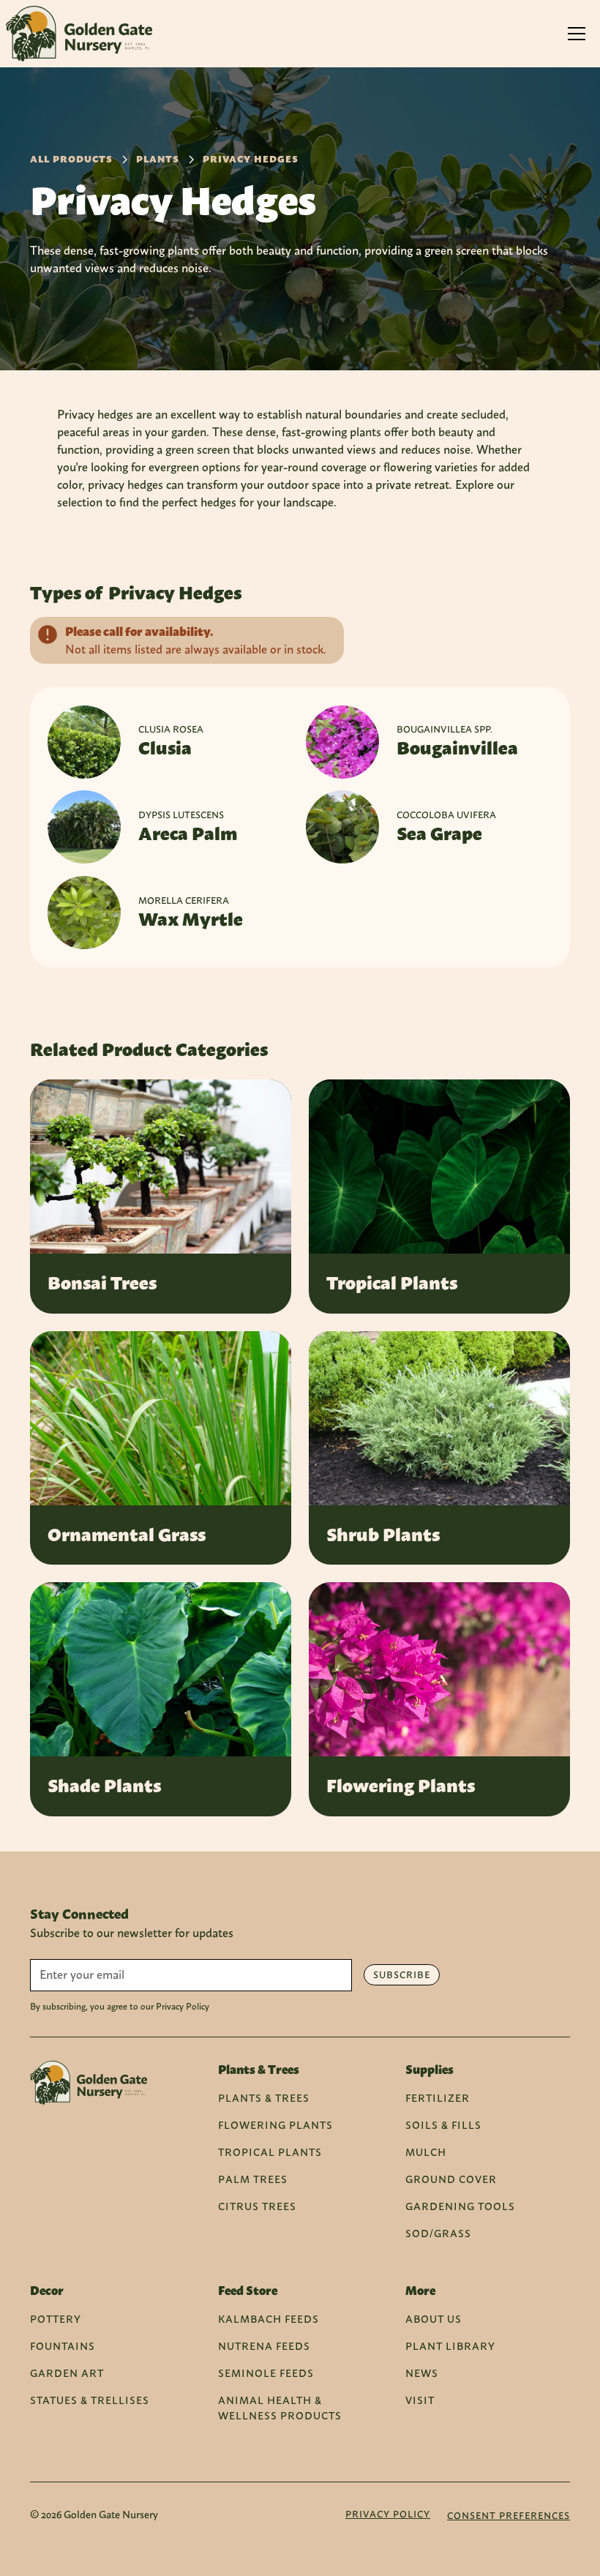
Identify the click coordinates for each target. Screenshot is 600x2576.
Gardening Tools (460, 2206)
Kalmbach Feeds (269, 2319)
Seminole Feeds (266, 2373)
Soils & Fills (443, 2125)
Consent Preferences (509, 2516)
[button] (577, 34)
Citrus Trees (257, 2206)
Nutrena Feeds (264, 2346)
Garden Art (67, 2373)
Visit (420, 2400)
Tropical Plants (270, 2152)
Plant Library (450, 2346)
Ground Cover (451, 2179)
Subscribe (402, 1975)
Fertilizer (438, 2098)
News (422, 2373)
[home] (79, 34)
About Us (434, 2319)
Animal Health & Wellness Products (280, 2408)
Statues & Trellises (90, 2400)
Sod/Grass (438, 2233)
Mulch (426, 2152)
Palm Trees (253, 2179)
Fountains (63, 2346)
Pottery (56, 2319)
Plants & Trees (264, 2098)
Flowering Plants (275, 2125)
